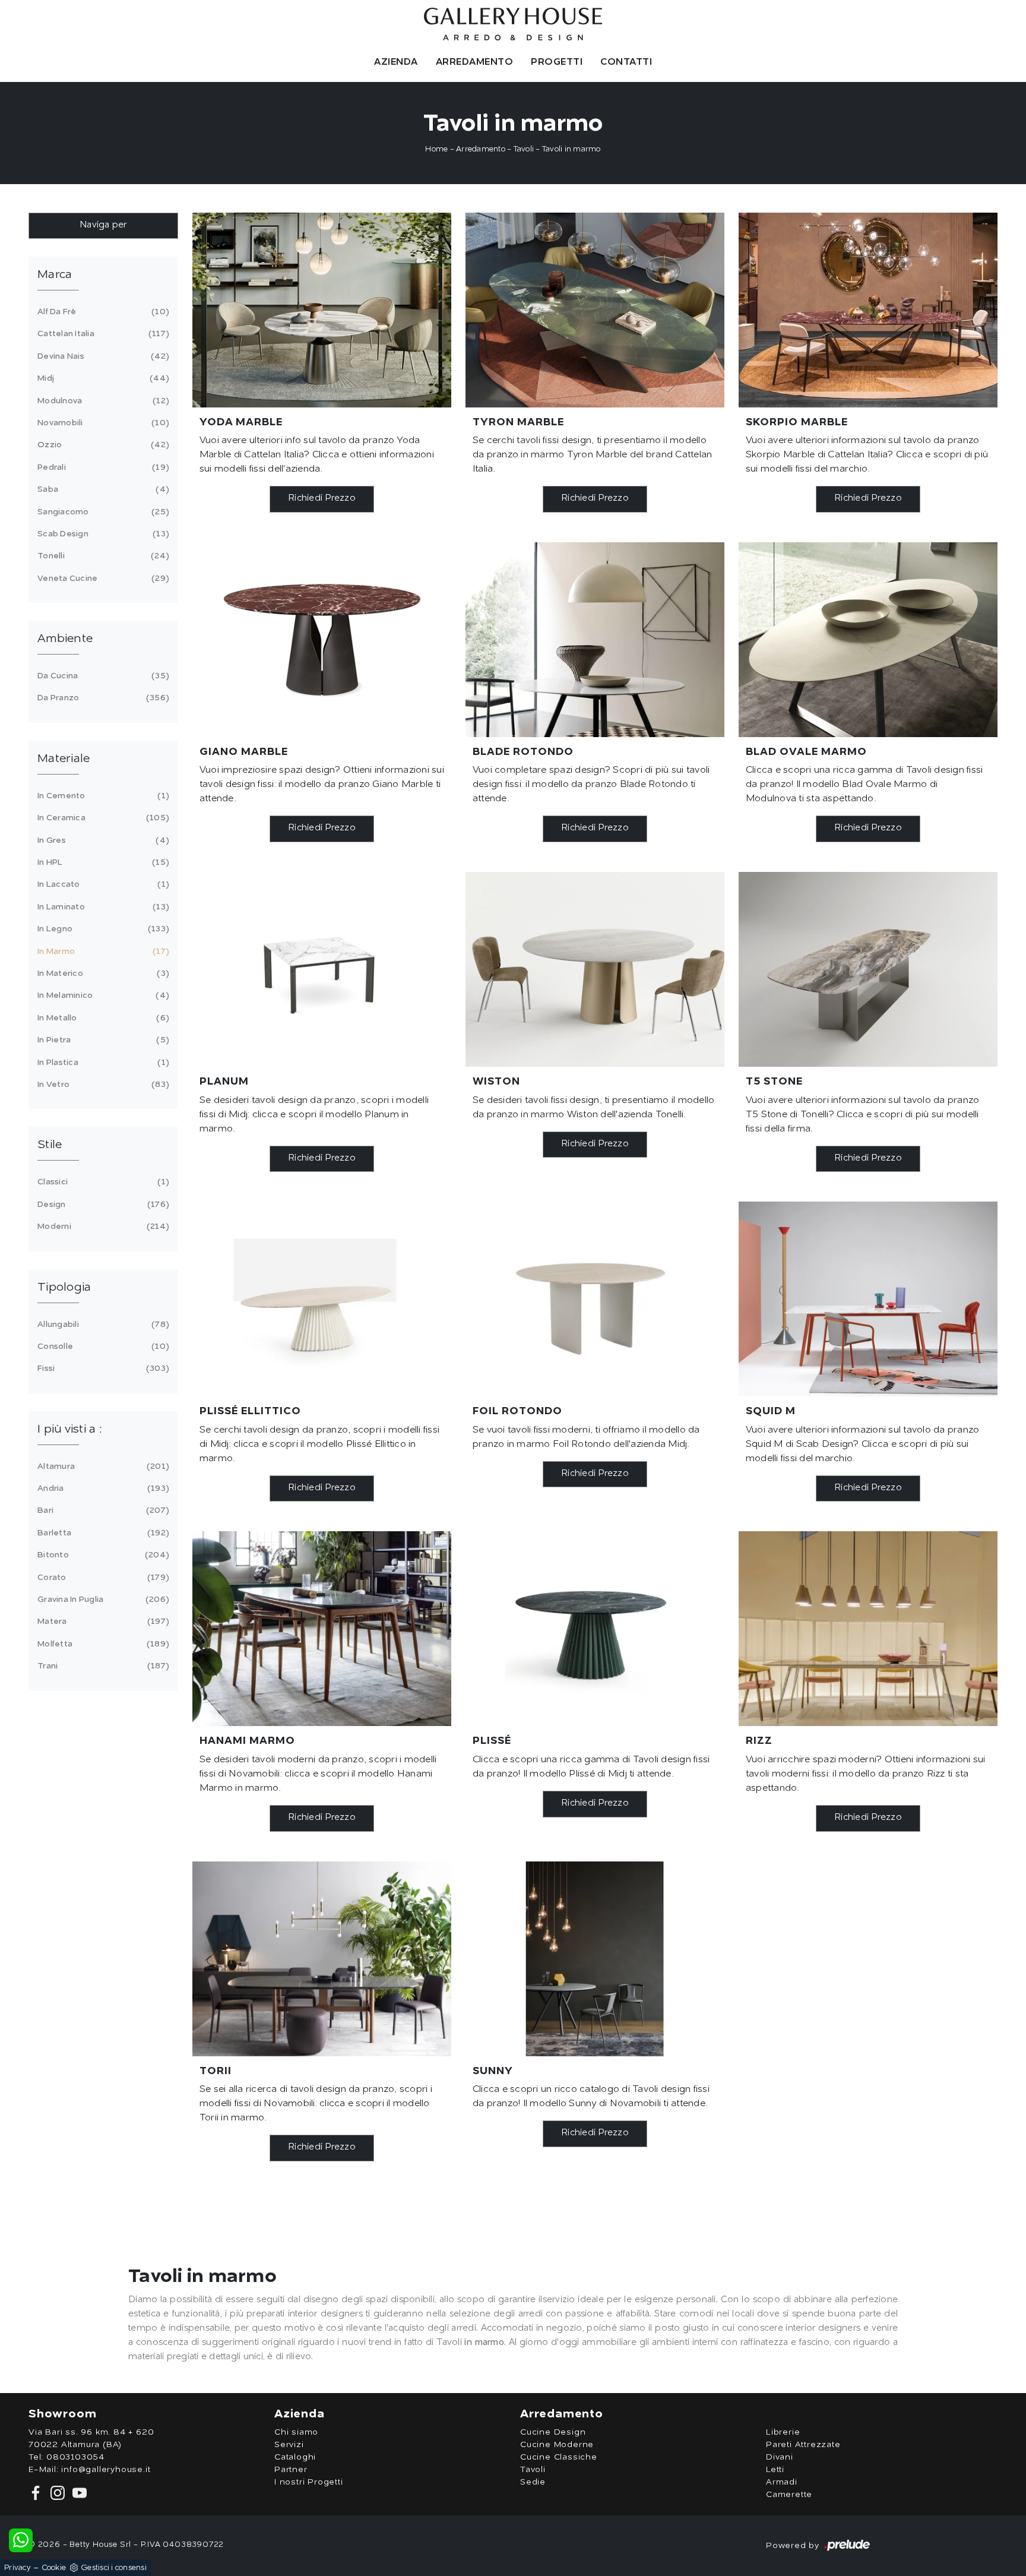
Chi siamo (296, 2432)
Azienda (396, 62)
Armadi (782, 2482)
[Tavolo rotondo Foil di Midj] (595, 1299)
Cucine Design (553, 2432)
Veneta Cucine (102, 579)
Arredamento (475, 62)
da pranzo (102, 698)
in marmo (102, 952)
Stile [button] (50, 1145)
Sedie (533, 2482)
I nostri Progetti (309, 2482)
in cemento (102, 796)
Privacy (18, 2568)
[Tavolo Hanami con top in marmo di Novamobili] (322, 1629)
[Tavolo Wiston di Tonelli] (595, 969)
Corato (102, 1578)
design (102, 1205)
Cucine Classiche (559, 2457)
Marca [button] (55, 275)
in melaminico (102, 995)
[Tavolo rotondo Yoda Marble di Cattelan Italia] (322, 310)
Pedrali (102, 467)
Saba (102, 489)
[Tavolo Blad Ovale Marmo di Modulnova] (868, 640)
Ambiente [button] (65, 639)
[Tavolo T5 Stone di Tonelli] (868, 969)
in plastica (102, 1063)
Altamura (102, 1466)
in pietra (102, 1040)
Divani (780, 2457)
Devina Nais (102, 356)
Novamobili (102, 423)
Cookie (54, 2568)
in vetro (102, 1085)
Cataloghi (295, 2457)
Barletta (102, 1533)
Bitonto (102, 1555)
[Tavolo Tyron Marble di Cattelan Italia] (595, 310)
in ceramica (102, 818)
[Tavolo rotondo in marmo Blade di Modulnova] (595, 640)
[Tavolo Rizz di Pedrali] (868, 1629)
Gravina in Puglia (102, 1600)
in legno (102, 929)
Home (436, 149)
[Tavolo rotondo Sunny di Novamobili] (595, 1959)
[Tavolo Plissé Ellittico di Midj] (322, 1299)
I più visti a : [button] (69, 1430)
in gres (102, 840)
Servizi (289, 2445)
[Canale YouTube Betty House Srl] (77, 2493)
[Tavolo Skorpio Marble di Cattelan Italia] (868, 310)
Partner (291, 2470)
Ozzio (102, 445)
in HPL (102, 862)
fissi (102, 1368)
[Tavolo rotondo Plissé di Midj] (595, 1629)
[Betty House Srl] (513, 24)
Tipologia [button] (64, 1288)
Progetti (557, 62)
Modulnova (102, 401)
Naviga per (103, 225)
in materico (102, 973)
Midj (102, 378)
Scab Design (102, 534)
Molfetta (102, 1644)
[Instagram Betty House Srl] (57, 2493)
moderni (102, 1227)
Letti (775, 2470)
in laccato (102, 884)
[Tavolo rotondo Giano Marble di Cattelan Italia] (322, 640)
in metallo (102, 1018)
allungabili (102, 1325)
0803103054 (75, 2457)
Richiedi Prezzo (322, 499)
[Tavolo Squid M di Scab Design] (868, 1299)
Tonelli (102, 556)
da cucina (102, 676)
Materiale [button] (64, 759)
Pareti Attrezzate (803, 2445)
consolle (102, 1347)
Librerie (783, 2432)
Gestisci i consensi (114, 2568)
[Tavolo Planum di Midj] (322, 969)
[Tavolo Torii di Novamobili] (322, 1959)
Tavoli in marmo (571, 149)
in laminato (102, 907)
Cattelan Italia (102, 334)
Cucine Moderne (557, 2445)
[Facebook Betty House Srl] (37, 2493)
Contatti (626, 62)
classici (102, 1182)
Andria (102, 1488)
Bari (102, 1510)
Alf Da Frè (102, 312)
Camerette (789, 2495)
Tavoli (524, 149)
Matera (102, 1622)
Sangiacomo (102, 512)
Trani (102, 1666)
